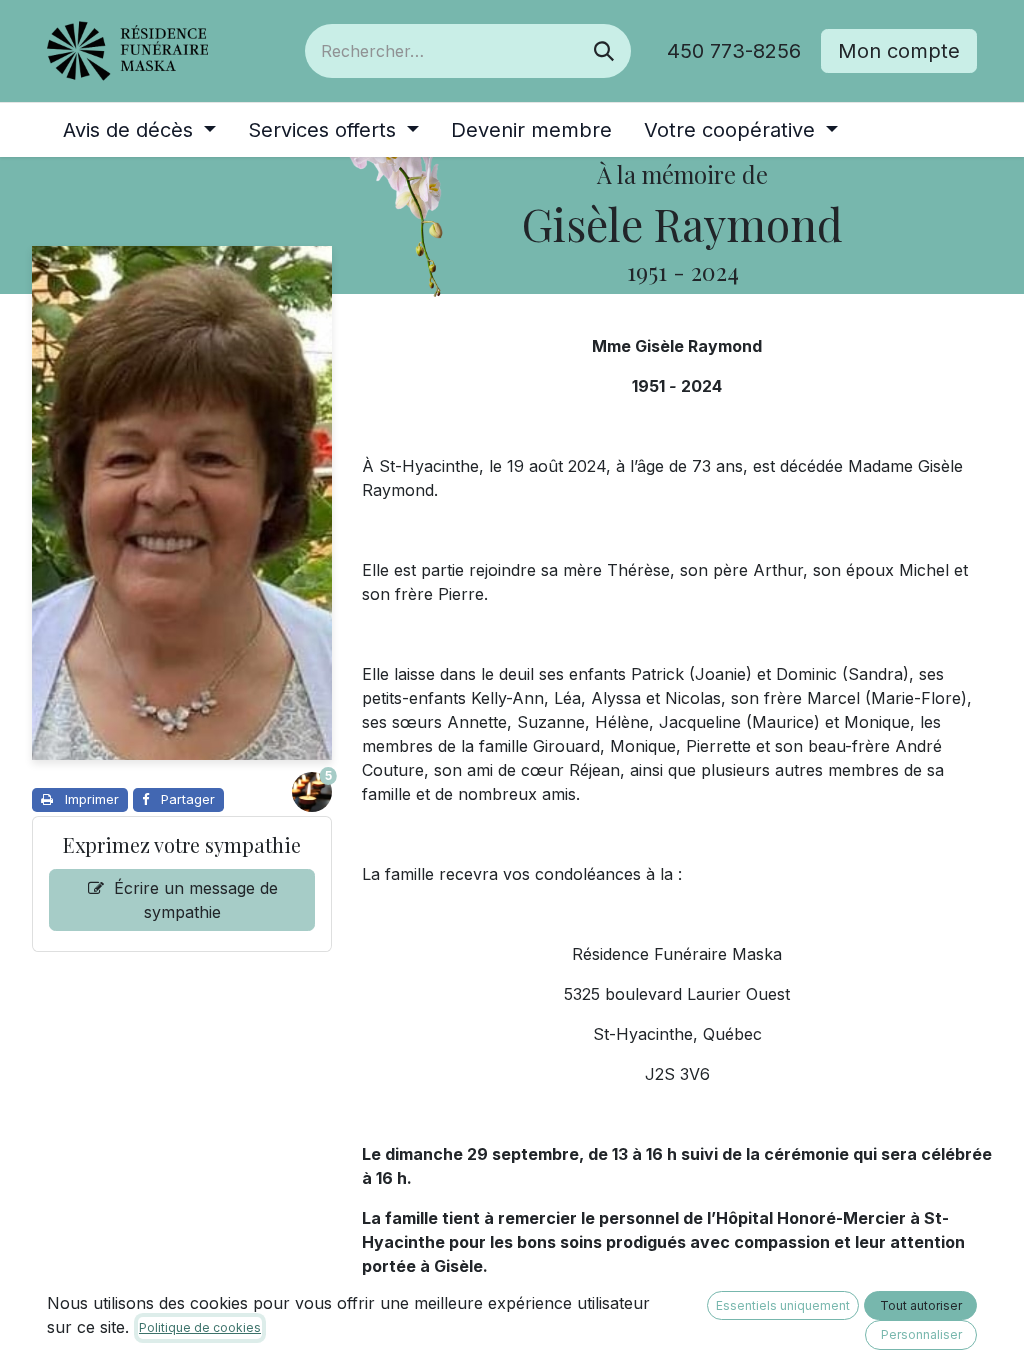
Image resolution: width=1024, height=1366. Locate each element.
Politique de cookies (200, 1327)
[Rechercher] (604, 51)
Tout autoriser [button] (921, 1305)
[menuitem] (139, 130)
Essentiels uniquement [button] (783, 1305)
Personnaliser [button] (921, 1334)
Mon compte (899, 51)
